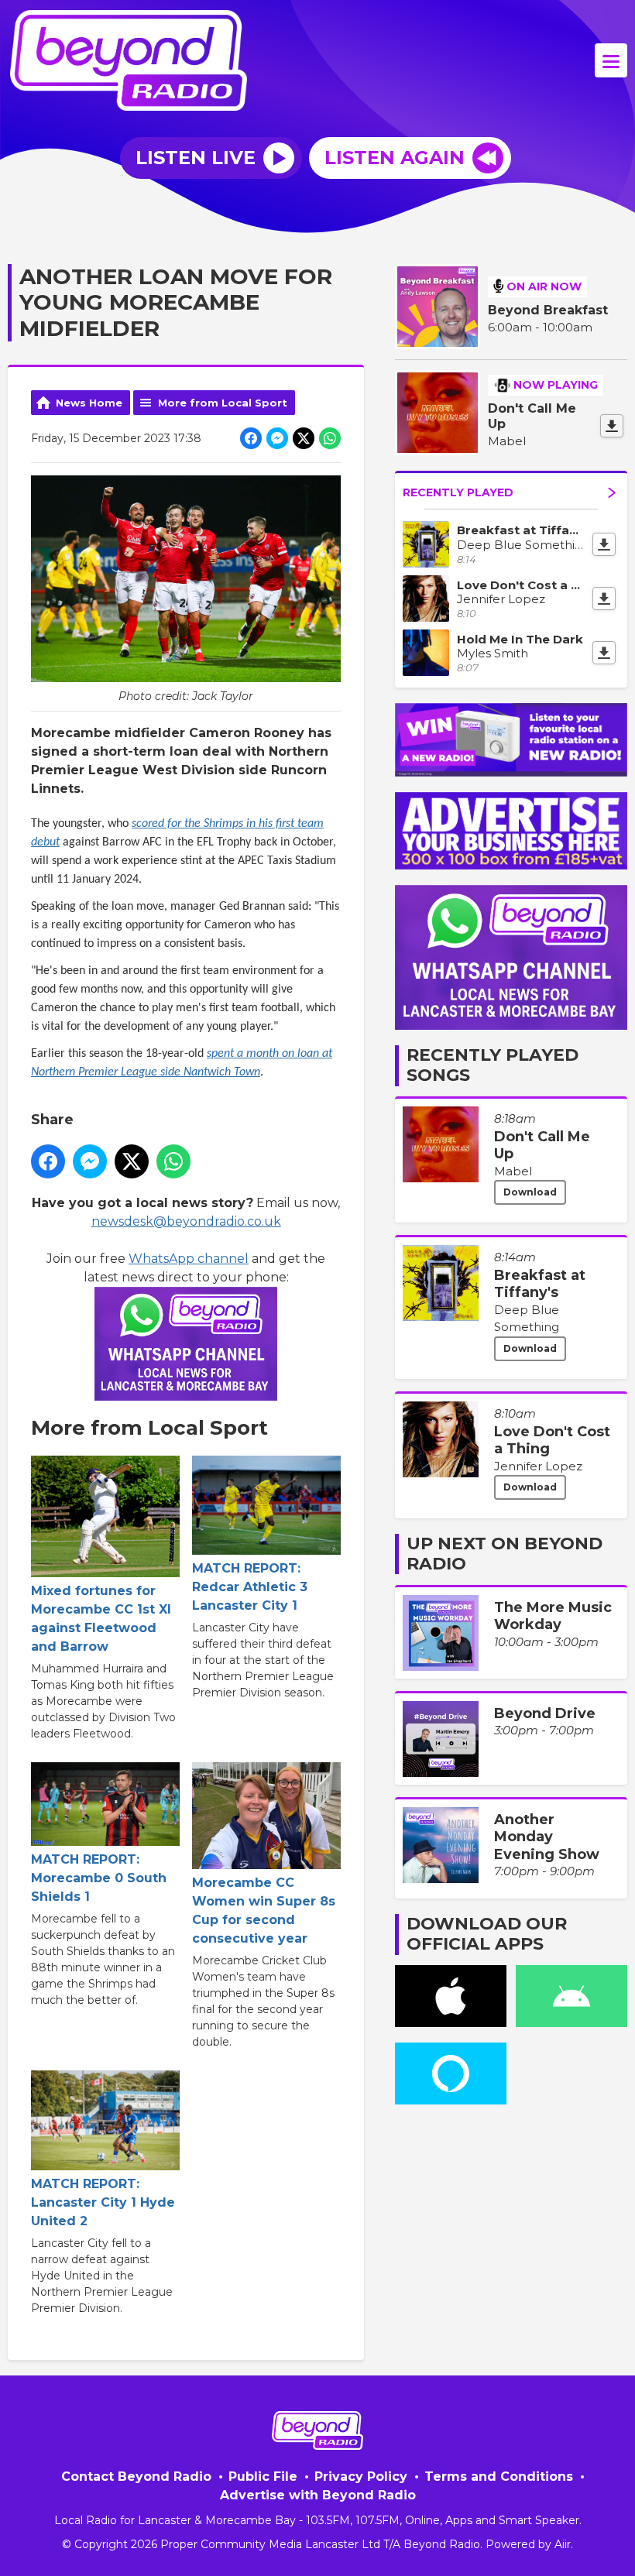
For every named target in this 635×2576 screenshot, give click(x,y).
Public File (263, 2477)
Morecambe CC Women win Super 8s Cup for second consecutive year (264, 1911)
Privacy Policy (361, 2477)
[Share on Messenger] (277, 438)
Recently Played (458, 492)
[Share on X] (304, 438)
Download (530, 1192)
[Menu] (611, 60)
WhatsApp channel (189, 1259)
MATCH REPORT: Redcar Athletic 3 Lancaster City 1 (250, 1587)
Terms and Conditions (499, 2477)
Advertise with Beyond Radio (318, 2495)
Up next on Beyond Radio (505, 1554)
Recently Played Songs (493, 1065)
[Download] (612, 426)
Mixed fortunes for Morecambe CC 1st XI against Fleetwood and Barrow (101, 1619)
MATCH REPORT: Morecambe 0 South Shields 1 (99, 1878)
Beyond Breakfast (548, 310)
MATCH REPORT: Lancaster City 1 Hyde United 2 (103, 2202)
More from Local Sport (223, 403)
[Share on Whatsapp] (330, 438)
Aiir (563, 2544)
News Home (89, 403)
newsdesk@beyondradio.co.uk (186, 1221)
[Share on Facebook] (251, 438)
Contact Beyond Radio (136, 2477)
